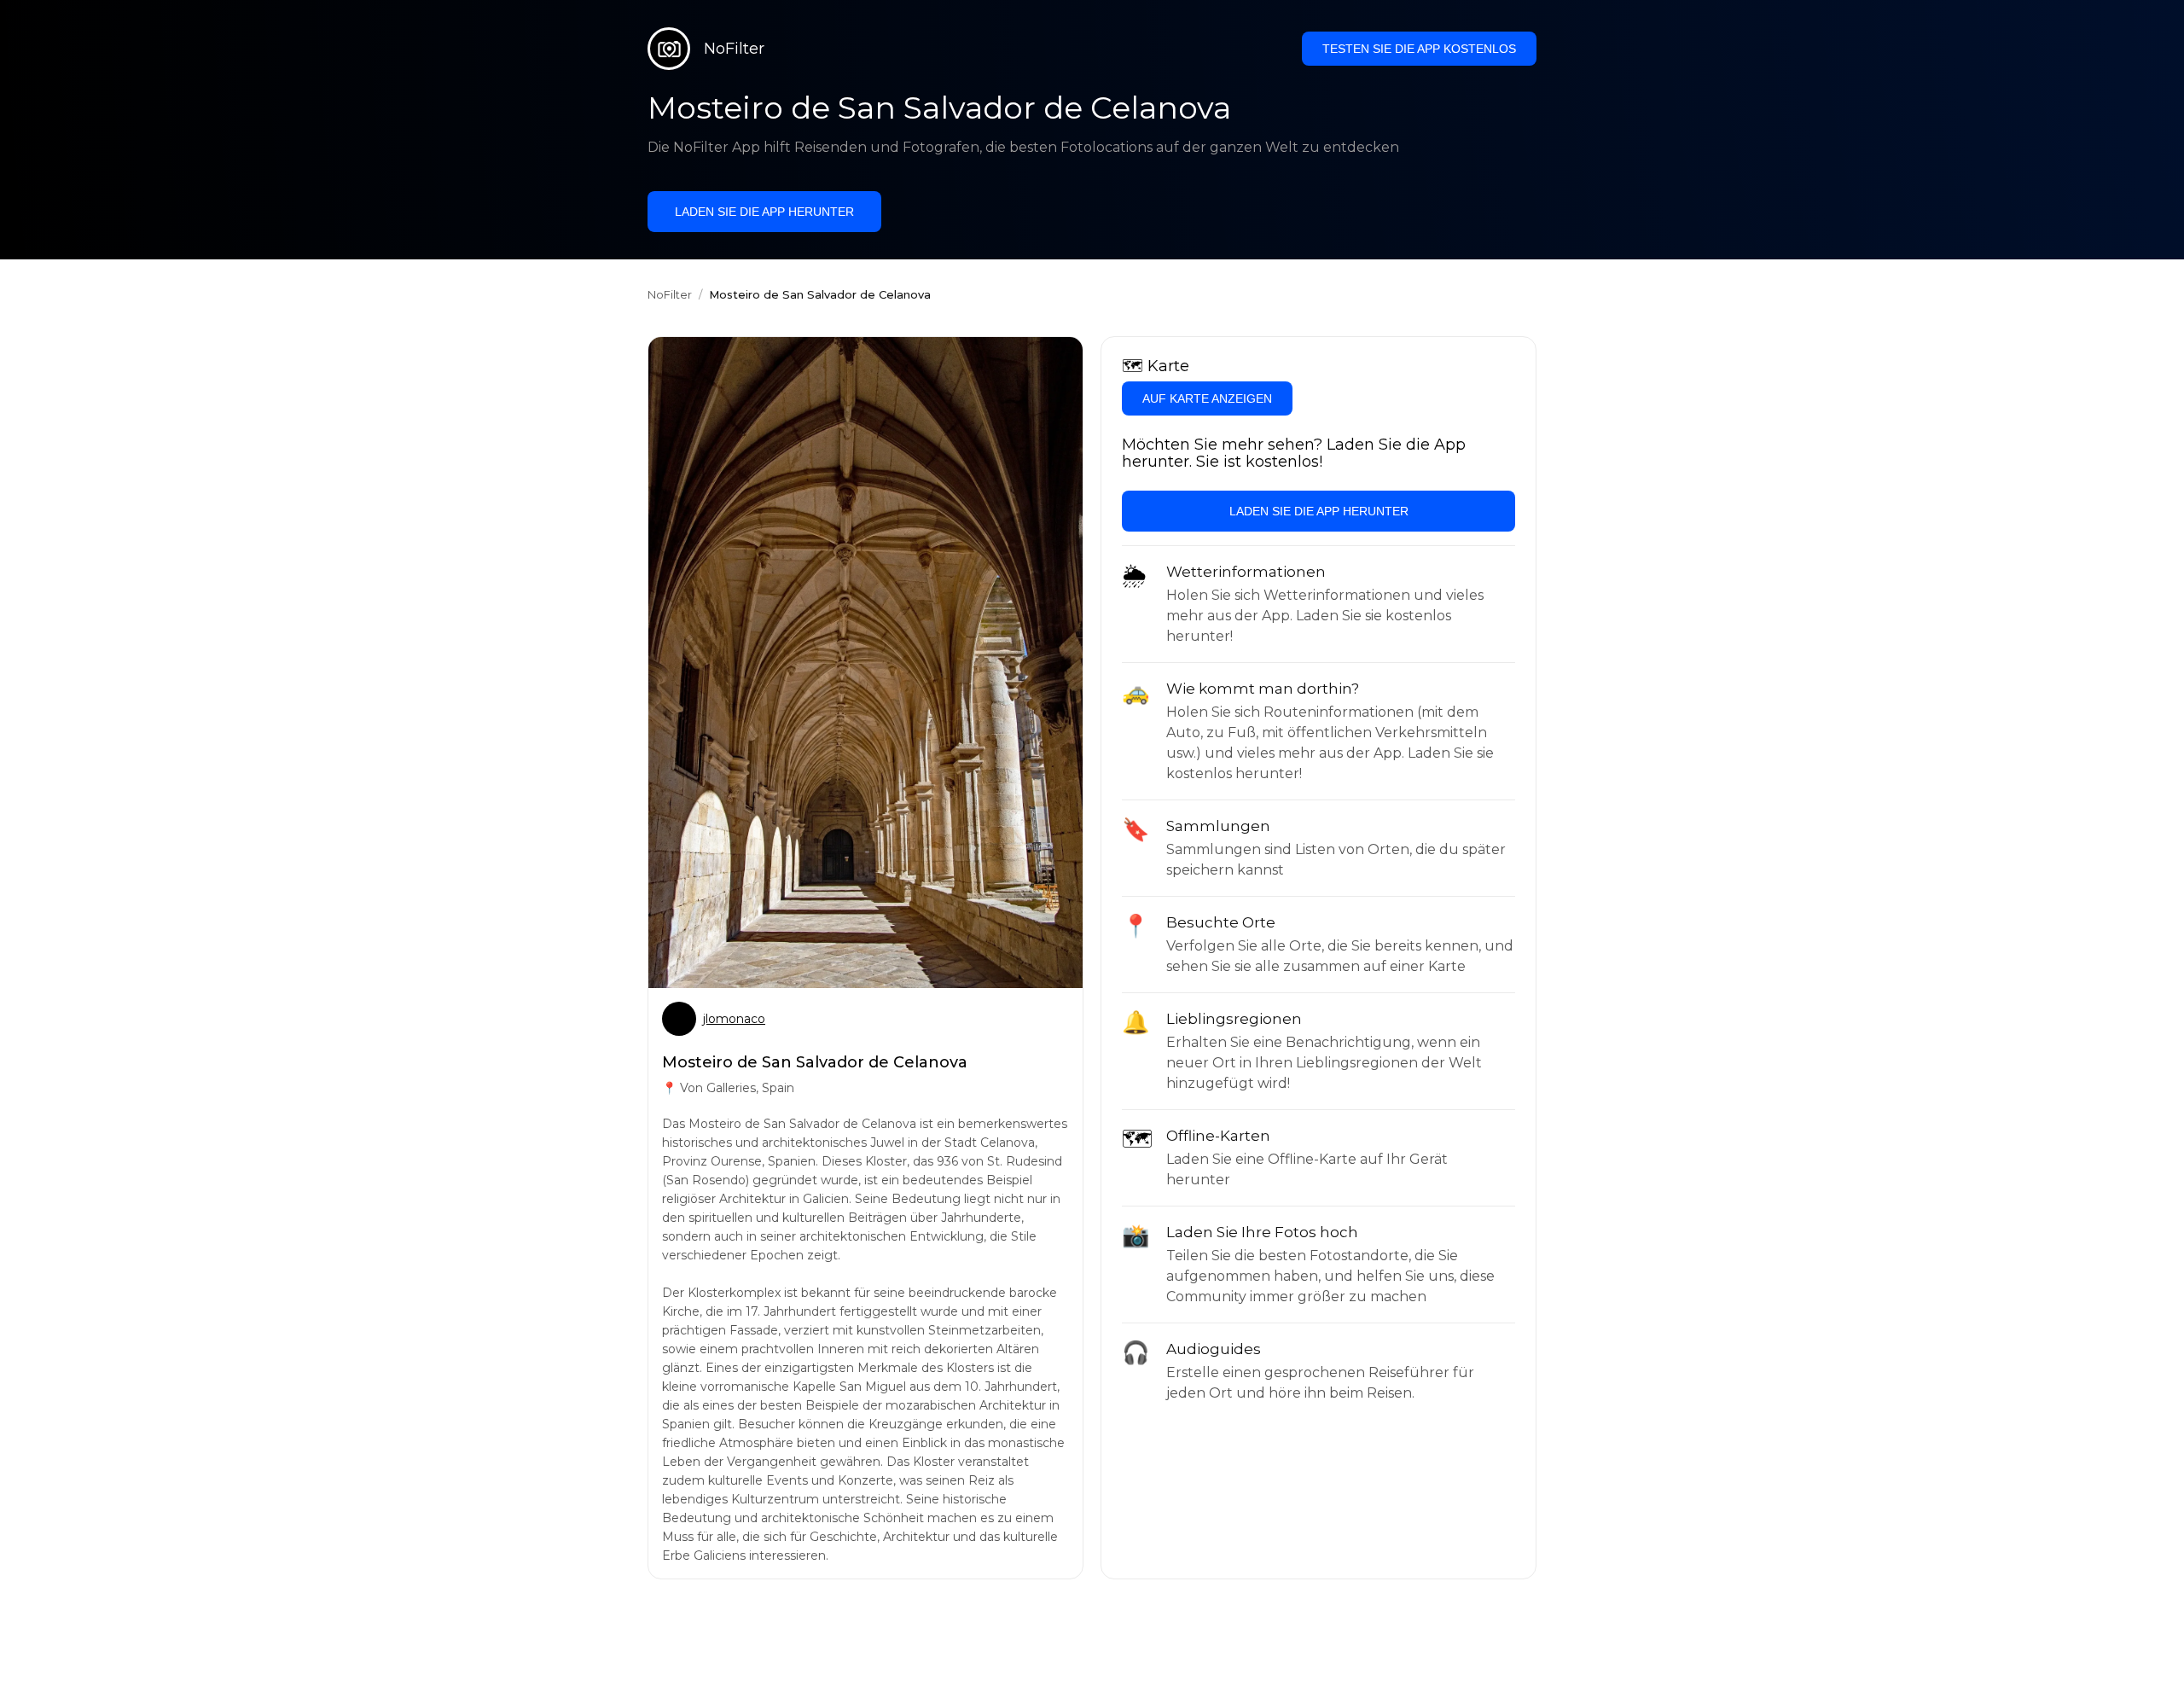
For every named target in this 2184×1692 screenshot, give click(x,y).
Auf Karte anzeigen (1207, 398)
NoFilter (670, 294)
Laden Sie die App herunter (764, 212)
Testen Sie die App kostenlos (1419, 49)
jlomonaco (734, 1019)
